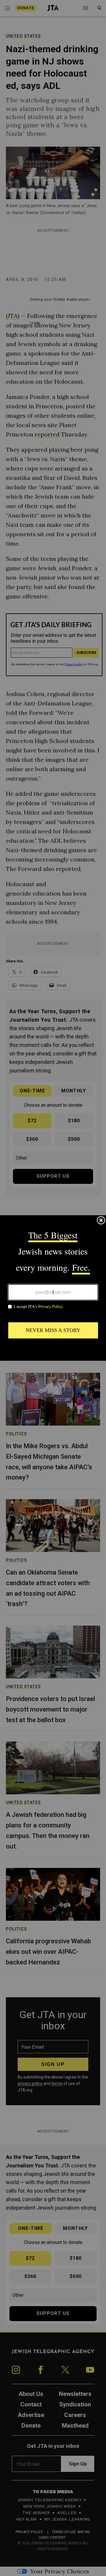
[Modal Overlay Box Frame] (53, 1288)
